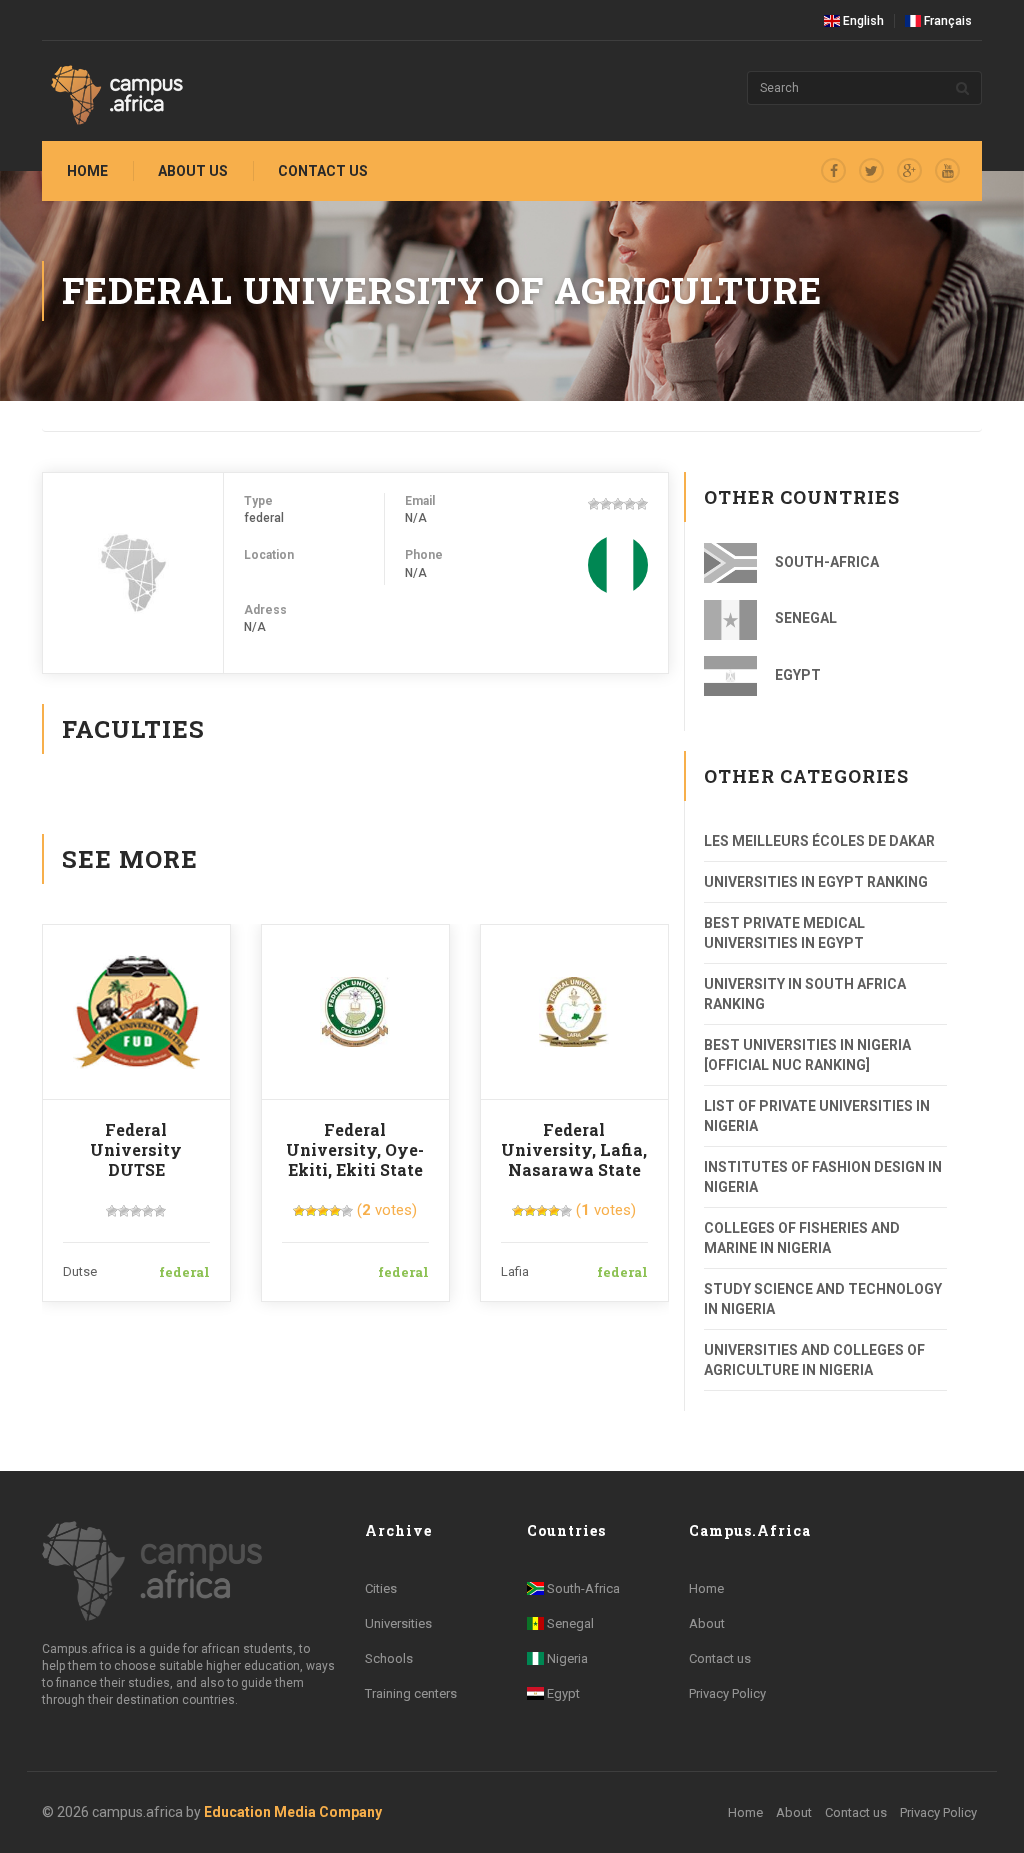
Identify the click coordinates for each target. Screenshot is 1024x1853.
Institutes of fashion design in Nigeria (823, 1177)
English (862, 21)
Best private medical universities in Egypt (784, 933)
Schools (389, 1658)
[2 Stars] (606, 504)
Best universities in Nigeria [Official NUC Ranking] (807, 1055)
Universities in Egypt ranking (816, 882)
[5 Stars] (642, 504)
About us (193, 171)
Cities (381, 1588)
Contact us (323, 171)
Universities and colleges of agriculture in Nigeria (814, 1360)
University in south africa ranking (805, 994)
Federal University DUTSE (136, 1149)
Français (946, 21)
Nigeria (566, 1658)
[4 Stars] (630, 504)
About (707, 1623)
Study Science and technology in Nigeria (823, 1299)
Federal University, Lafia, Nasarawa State (574, 1149)
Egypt (796, 675)
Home (87, 171)
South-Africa (825, 562)
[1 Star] (594, 504)
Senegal (804, 618)
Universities (398, 1623)
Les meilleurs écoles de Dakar (819, 841)
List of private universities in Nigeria (817, 1116)
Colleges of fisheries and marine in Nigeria (802, 1238)
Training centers (411, 1693)
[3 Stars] (618, 504)
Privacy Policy (727, 1693)
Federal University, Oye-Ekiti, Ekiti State (355, 1149)
